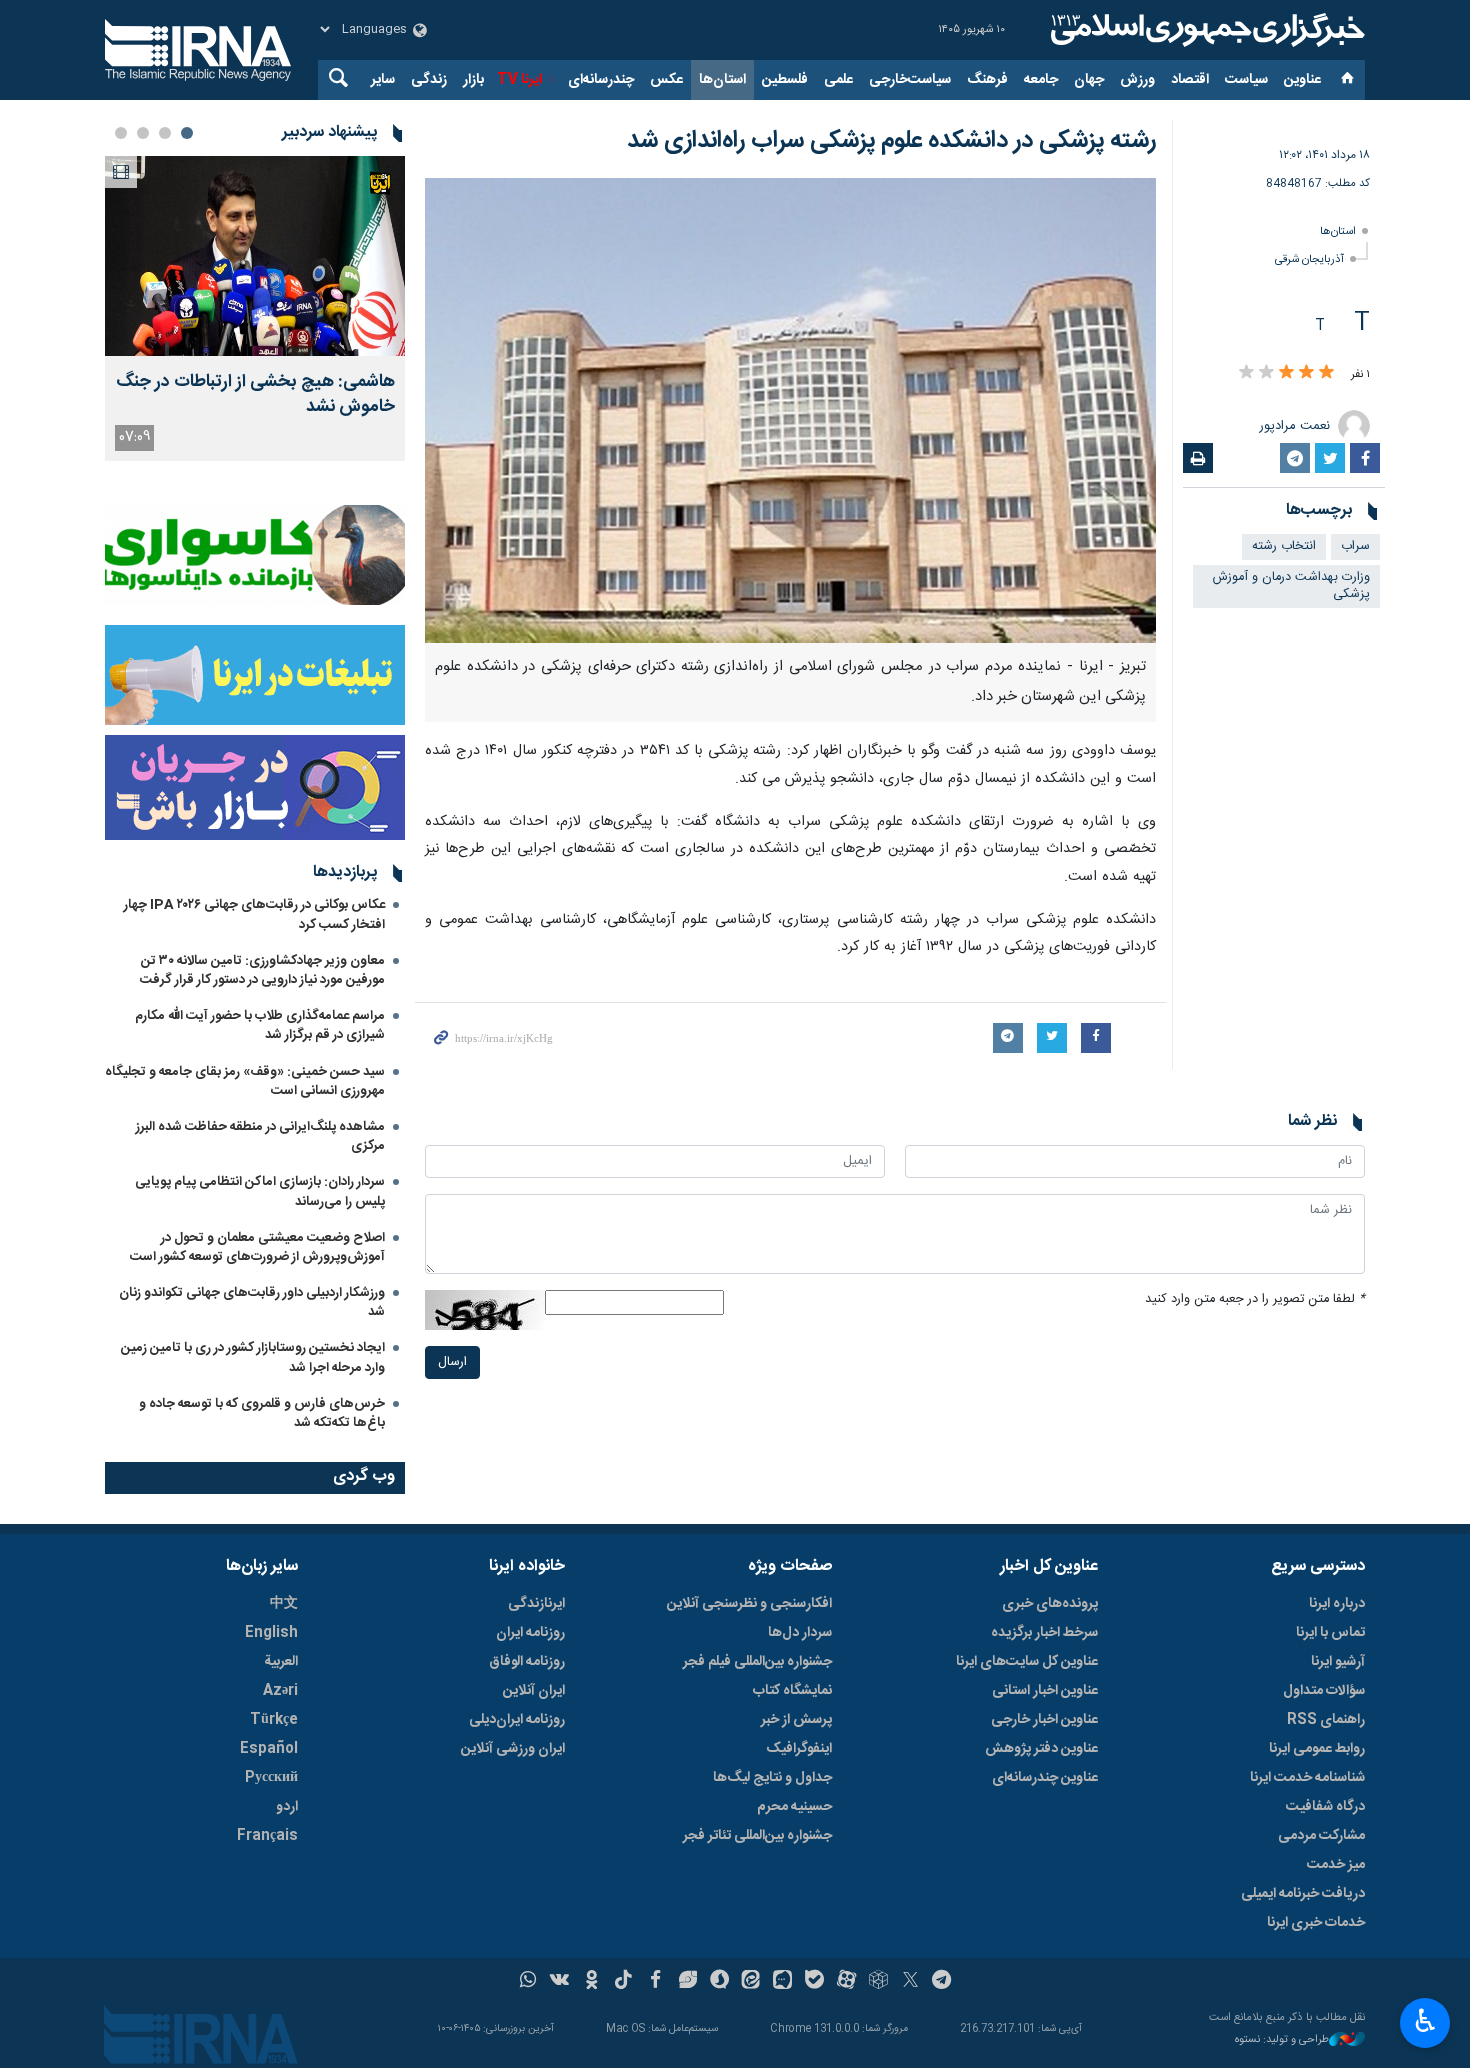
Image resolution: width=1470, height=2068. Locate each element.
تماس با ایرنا (1330, 1633)
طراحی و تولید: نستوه (1282, 2040)
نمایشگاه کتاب (792, 1691)
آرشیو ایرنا (1338, 1662)
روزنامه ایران (530, 1633)
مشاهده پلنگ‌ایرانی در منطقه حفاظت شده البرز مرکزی (260, 1136)
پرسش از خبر (796, 1720)
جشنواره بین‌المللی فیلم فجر (757, 1662)
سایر (383, 80)
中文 (284, 1604)
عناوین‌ (1302, 80)
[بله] (814, 1982)
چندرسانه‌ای (601, 80)
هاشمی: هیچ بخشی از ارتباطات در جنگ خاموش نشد (255, 395)
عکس (666, 80)
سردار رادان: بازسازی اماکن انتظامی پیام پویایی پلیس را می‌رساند (260, 1191)
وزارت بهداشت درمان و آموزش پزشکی (1291, 586)
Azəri (280, 1691)
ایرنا (1205, 30)
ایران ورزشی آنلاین (513, 1749)
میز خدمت (1336, 1865)
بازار (473, 80)
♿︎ (1425, 2021)
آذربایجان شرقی (1309, 259)
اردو (287, 1807)
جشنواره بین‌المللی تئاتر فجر (757, 1836)
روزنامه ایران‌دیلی (517, 1720)
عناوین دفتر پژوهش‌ (1041, 1749)
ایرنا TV (519, 80)
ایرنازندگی (536, 1604)
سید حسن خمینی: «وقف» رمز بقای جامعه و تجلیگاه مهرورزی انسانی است (245, 1081)
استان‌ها (722, 80)
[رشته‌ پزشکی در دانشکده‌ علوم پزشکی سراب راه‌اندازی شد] (790, 410)
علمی (838, 80)
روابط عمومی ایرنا (1317, 1749)
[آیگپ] (782, 1982)
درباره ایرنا (1337, 1604)
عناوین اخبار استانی (1045, 1691)
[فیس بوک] (655, 1982)
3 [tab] (143, 133)
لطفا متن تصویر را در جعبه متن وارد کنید (1255, 1299)
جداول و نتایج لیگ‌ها (772, 1778)
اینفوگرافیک (799, 1749)
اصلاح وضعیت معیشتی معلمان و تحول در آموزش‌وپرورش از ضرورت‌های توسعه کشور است (257, 1247)
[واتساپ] (528, 1982)
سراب (1355, 546)
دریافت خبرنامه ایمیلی (1303, 1894)
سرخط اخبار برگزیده (1044, 1633)
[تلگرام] (942, 1982)
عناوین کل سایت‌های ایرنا (1027, 1662)
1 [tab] (187, 133)
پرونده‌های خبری (1050, 1604)
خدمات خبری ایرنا (1316, 1923)
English (271, 1633)
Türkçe (274, 1720)
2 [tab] (165, 133)
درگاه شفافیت (1325, 1807)
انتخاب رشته (1284, 546)
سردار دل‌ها (800, 1633)
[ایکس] (910, 1982)
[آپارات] (846, 1982)
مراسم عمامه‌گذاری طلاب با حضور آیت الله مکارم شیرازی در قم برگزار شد (260, 1025)
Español (269, 1749)
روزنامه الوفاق (527, 1662)
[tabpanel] (255, 308)
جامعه (1041, 80)
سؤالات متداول (1324, 1691)
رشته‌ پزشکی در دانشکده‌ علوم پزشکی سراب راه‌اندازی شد (891, 141)
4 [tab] (121, 133)
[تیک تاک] (623, 1982)
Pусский (271, 1778)
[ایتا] (751, 1982)
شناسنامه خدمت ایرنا (1307, 1778)
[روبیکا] (878, 1982)
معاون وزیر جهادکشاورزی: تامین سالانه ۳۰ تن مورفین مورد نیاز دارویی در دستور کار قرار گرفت (262, 970)
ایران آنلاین (534, 1691)
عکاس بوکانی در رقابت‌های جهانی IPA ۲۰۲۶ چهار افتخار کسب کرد (254, 914)
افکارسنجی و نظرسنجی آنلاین (749, 1604)
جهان (1089, 80)
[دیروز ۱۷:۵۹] (255, 256)
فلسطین (785, 80)
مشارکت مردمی (1321, 1836)
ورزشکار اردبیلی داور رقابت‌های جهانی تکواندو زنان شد (252, 1302)
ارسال (452, 1362)
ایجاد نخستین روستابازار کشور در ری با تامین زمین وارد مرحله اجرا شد (253, 1357)
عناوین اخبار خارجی (1044, 1720)
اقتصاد (1190, 80)
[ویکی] (559, 1982)
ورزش (1137, 80)
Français (267, 1836)
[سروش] (719, 1982)
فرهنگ (987, 80)
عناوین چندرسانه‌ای (1045, 1778)
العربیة (281, 1662)
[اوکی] (591, 1982)
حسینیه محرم (794, 1807)
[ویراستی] (687, 1982)
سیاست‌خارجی (910, 80)
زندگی (429, 80)
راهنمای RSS (1326, 1720)
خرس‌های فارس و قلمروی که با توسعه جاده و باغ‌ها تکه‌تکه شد (262, 1413)
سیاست (1246, 80)
